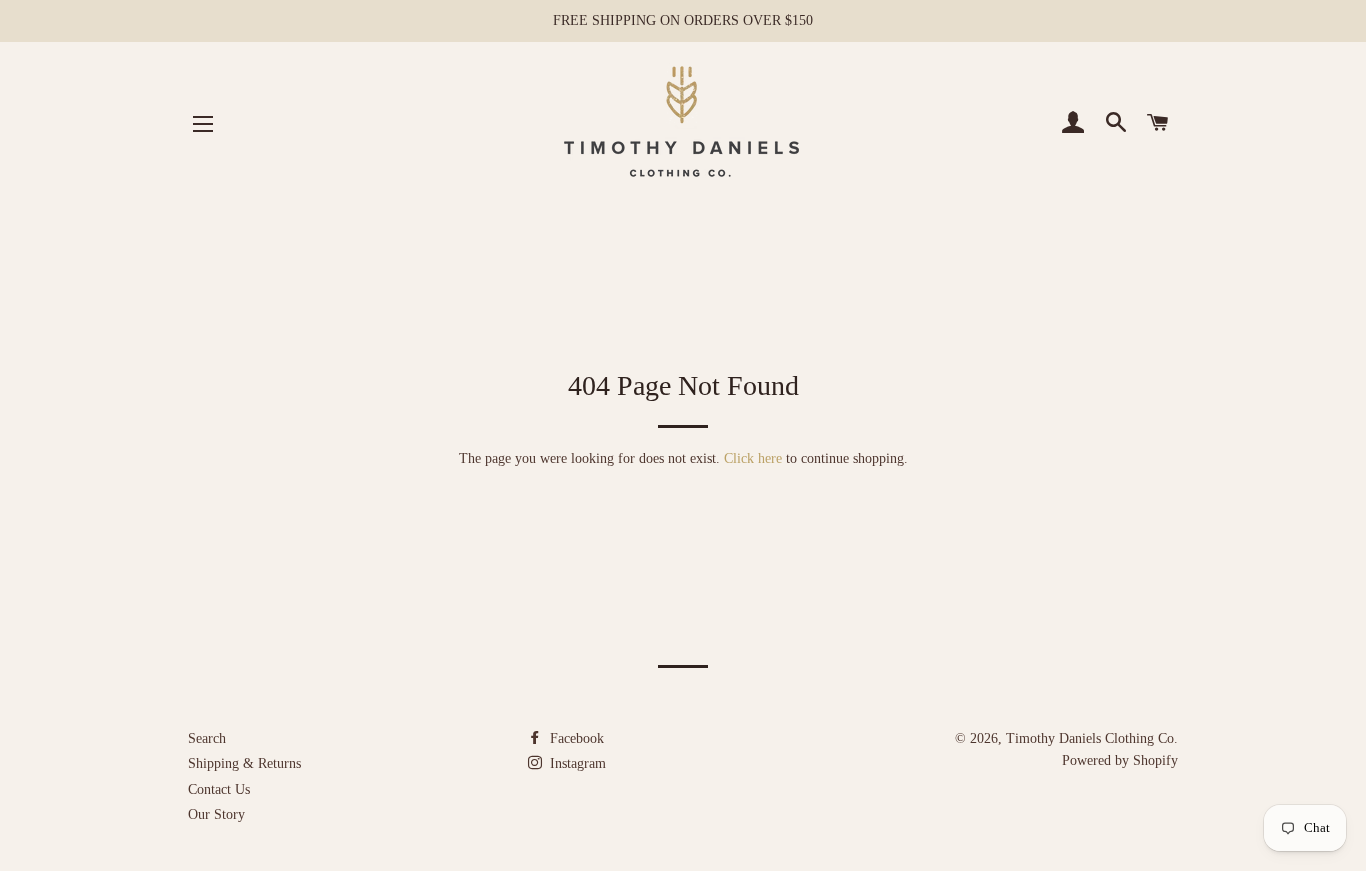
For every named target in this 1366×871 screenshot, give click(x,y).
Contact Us (219, 789)
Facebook (575, 738)
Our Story (216, 814)
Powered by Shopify (1120, 760)
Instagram (576, 763)
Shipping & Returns (244, 763)
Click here (753, 458)
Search (207, 738)
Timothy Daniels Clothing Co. (1092, 738)
